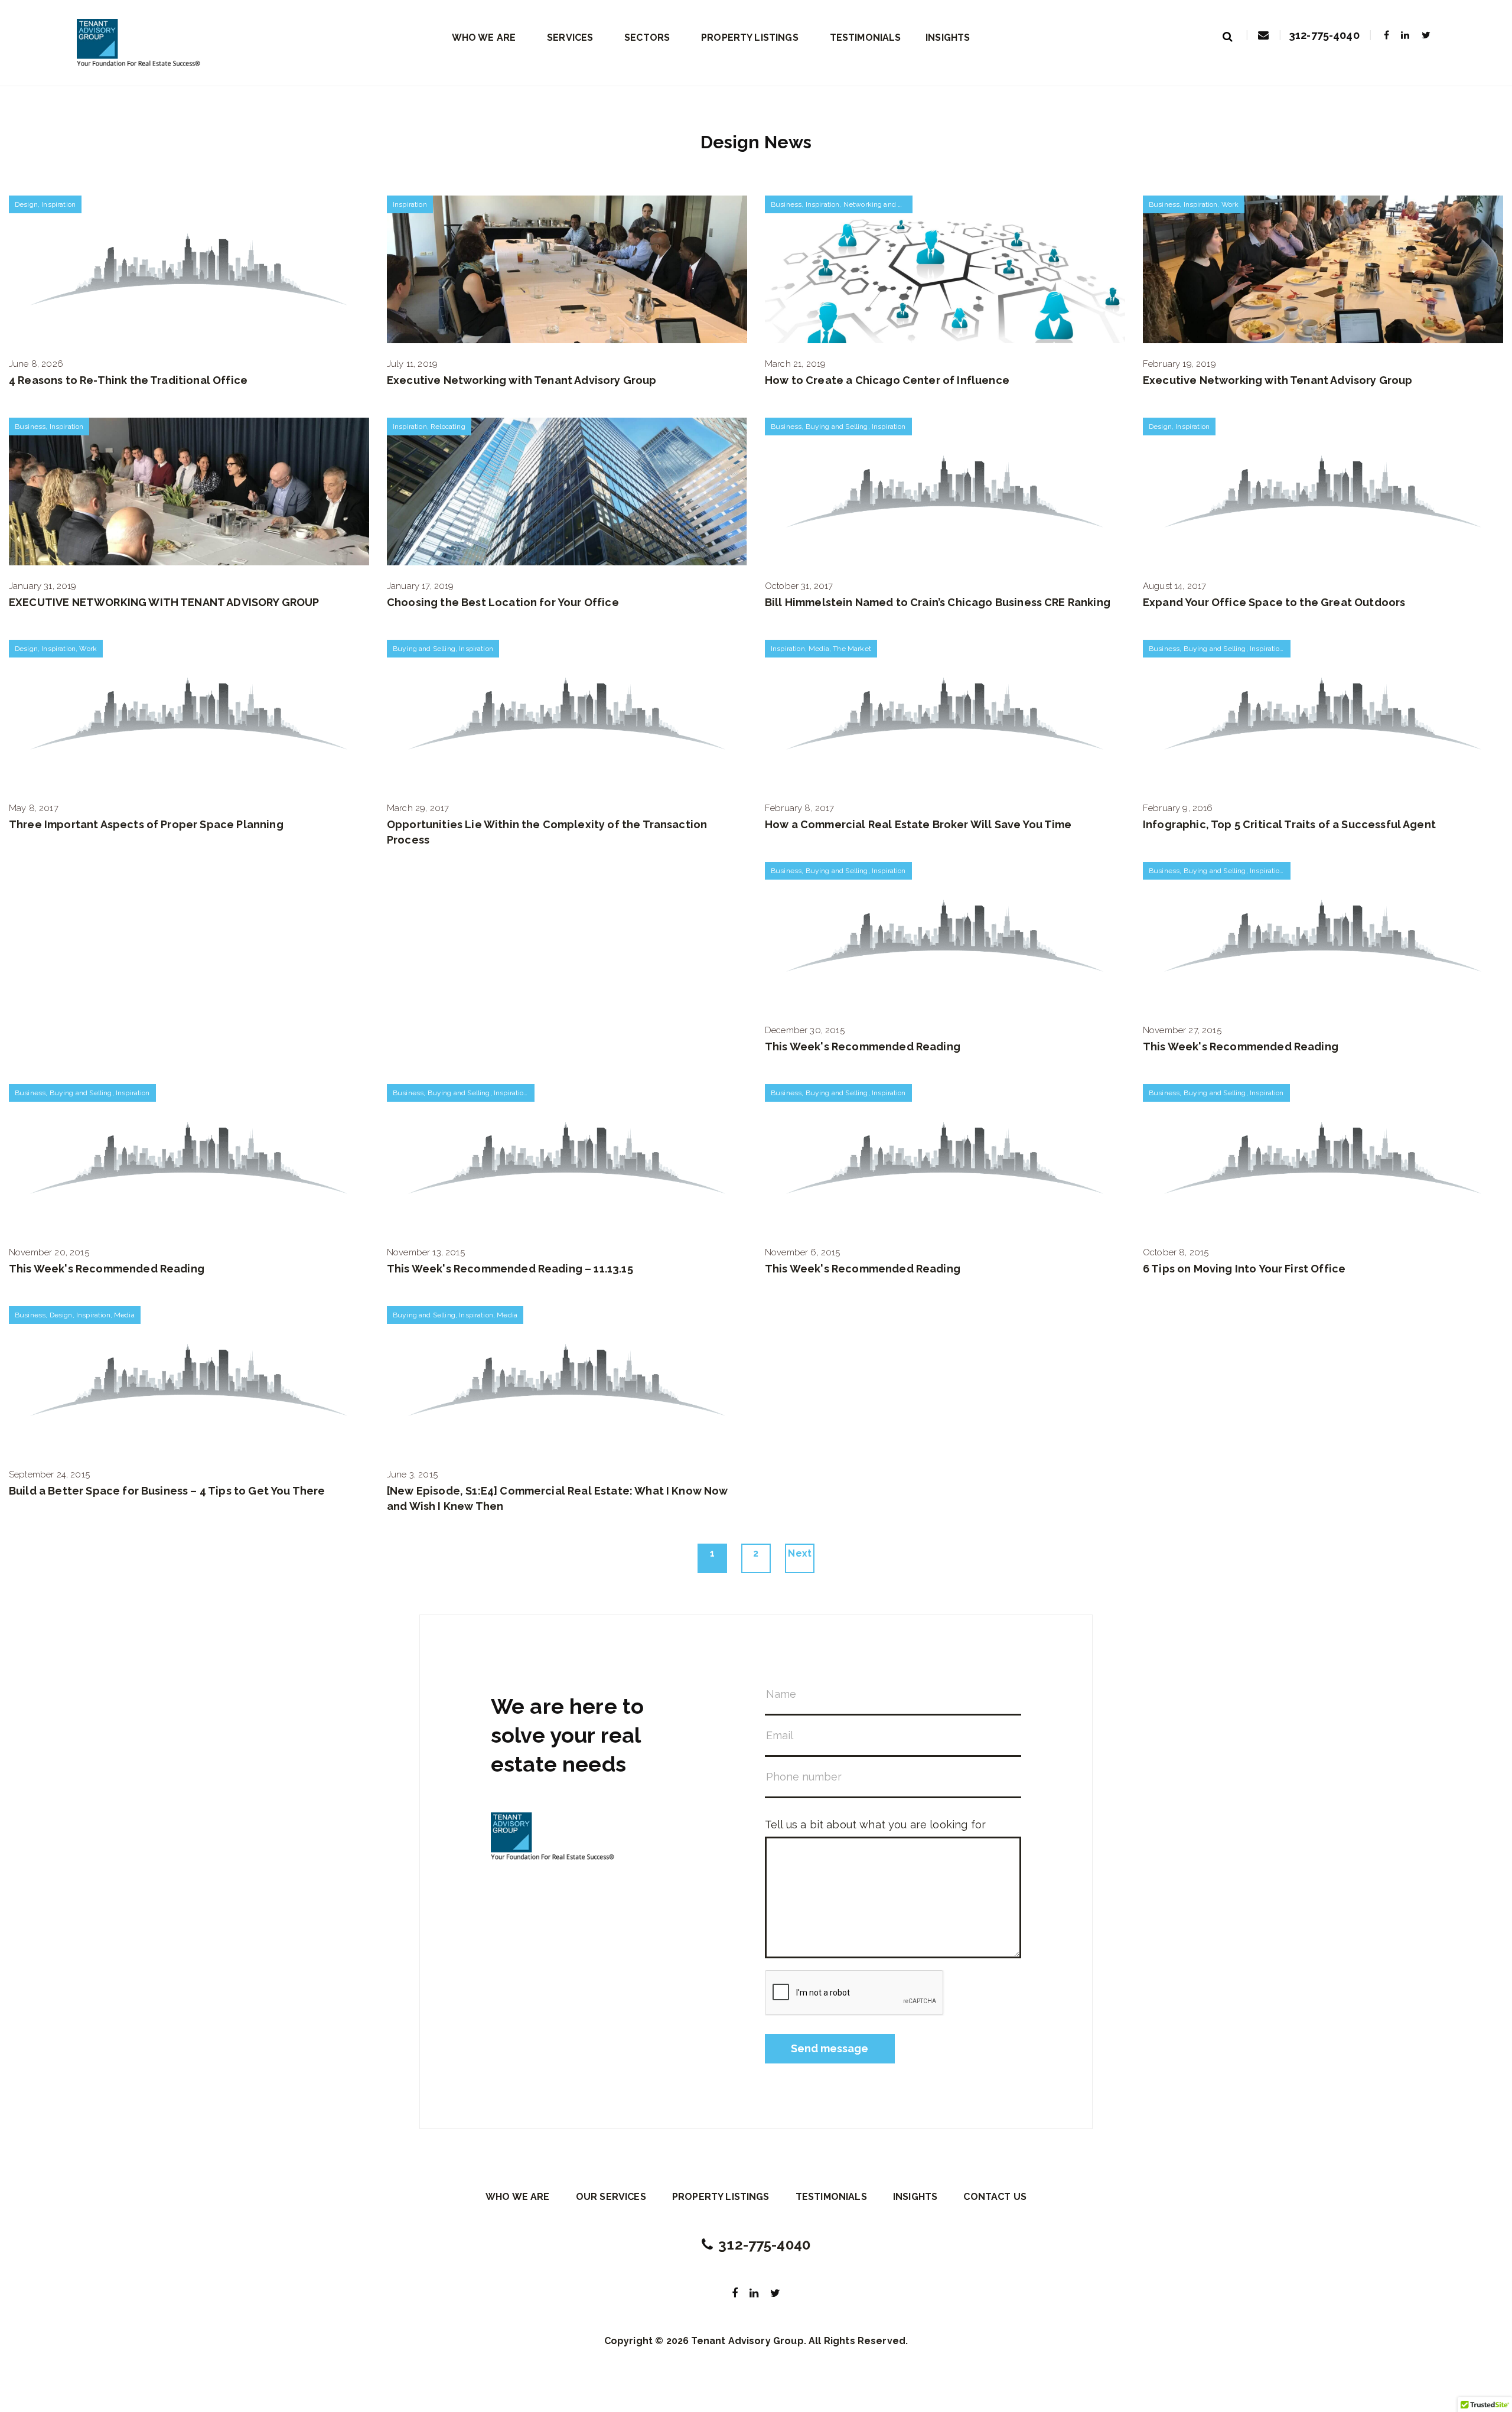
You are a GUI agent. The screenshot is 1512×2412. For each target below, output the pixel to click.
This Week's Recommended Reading (863, 1046)
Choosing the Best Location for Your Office (503, 602)
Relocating (448, 427)
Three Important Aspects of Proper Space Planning (146, 824)
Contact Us (995, 2197)
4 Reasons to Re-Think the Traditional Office (128, 380)
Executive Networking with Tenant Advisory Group (522, 380)
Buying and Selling (837, 427)
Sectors (647, 38)
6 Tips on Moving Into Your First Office (1244, 1269)
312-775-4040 (1324, 35)
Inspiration (58, 204)
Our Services (611, 2197)
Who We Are (484, 38)
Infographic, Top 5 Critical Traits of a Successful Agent (1289, 824)
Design (26, 204)
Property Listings (750, 38)
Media (819, 649)
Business (786, 204)
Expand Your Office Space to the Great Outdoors (1274, 602)
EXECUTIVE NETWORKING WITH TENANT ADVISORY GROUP (164, 602)
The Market (852, 649)
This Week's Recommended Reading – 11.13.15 (510, 1269)
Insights (948, 38)
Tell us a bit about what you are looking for (875, 1825)
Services (570, 38)
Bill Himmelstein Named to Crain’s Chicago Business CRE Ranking (938, 602)
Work (1230, 204)
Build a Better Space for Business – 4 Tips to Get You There (167, 1491)
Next (800, 1553)
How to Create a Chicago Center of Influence (887, 380)
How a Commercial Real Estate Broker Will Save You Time (918, 824)
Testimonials (866, 38)
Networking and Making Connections (904, 204)
